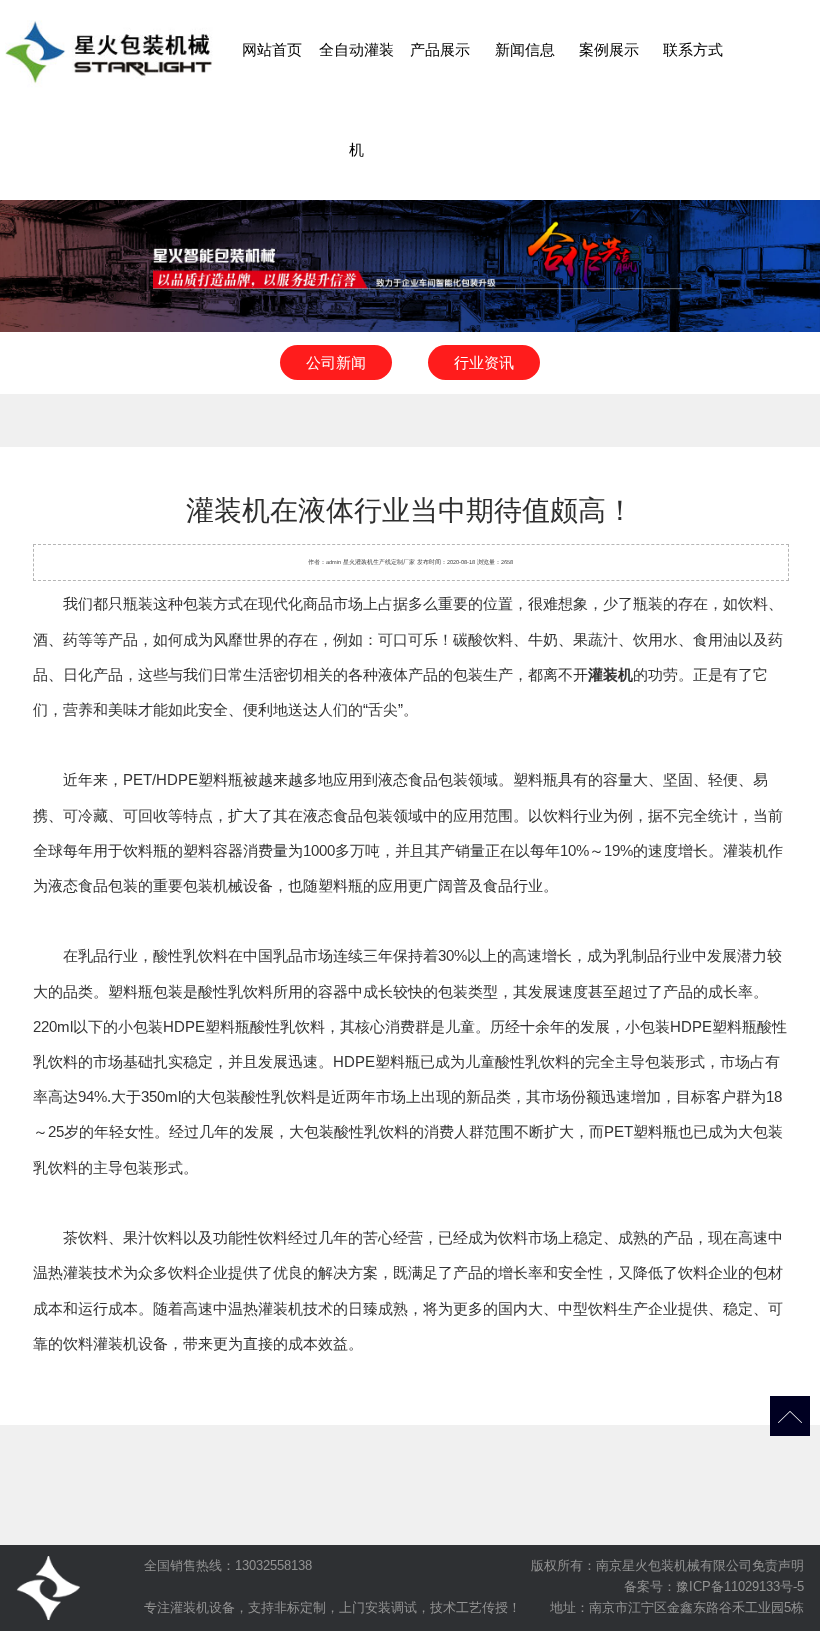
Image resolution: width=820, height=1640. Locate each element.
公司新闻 (336, 362)
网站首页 (272, 49)
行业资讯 (484, 362)
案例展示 (609, 49)
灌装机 (364, 562)
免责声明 (778, 1565)
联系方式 (693, 49)
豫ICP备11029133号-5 (740, 1586)
